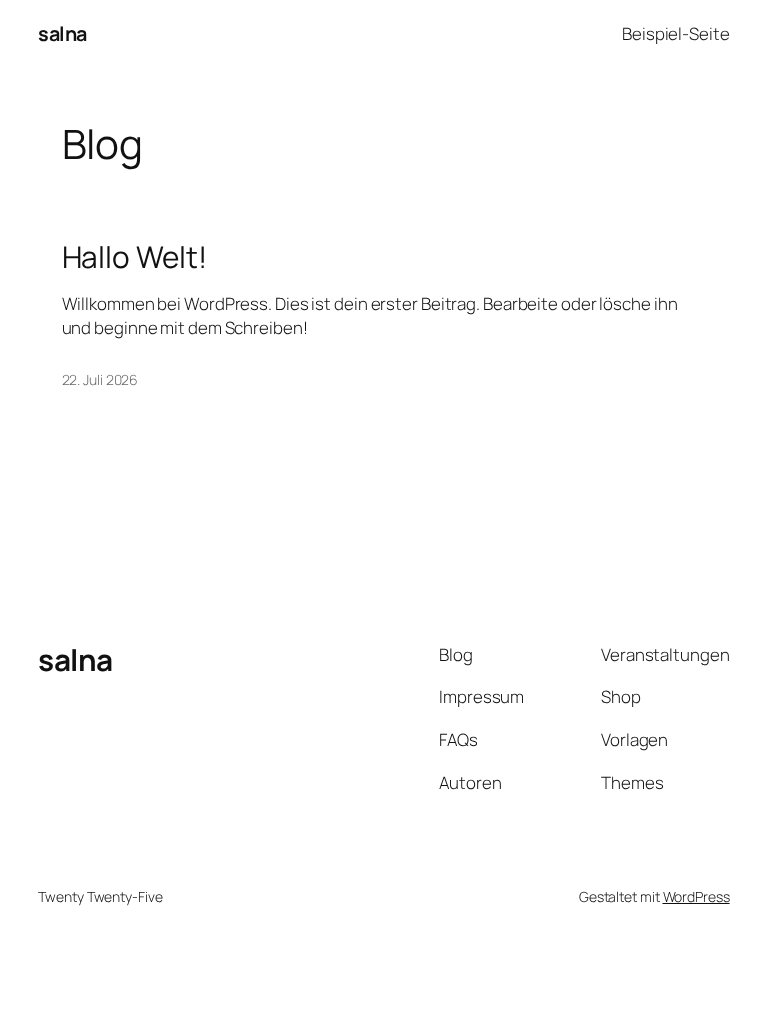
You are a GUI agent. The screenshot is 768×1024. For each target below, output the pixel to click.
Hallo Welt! (134, 256)
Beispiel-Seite (676, 33)
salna (62, 33)
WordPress (696, 896)
